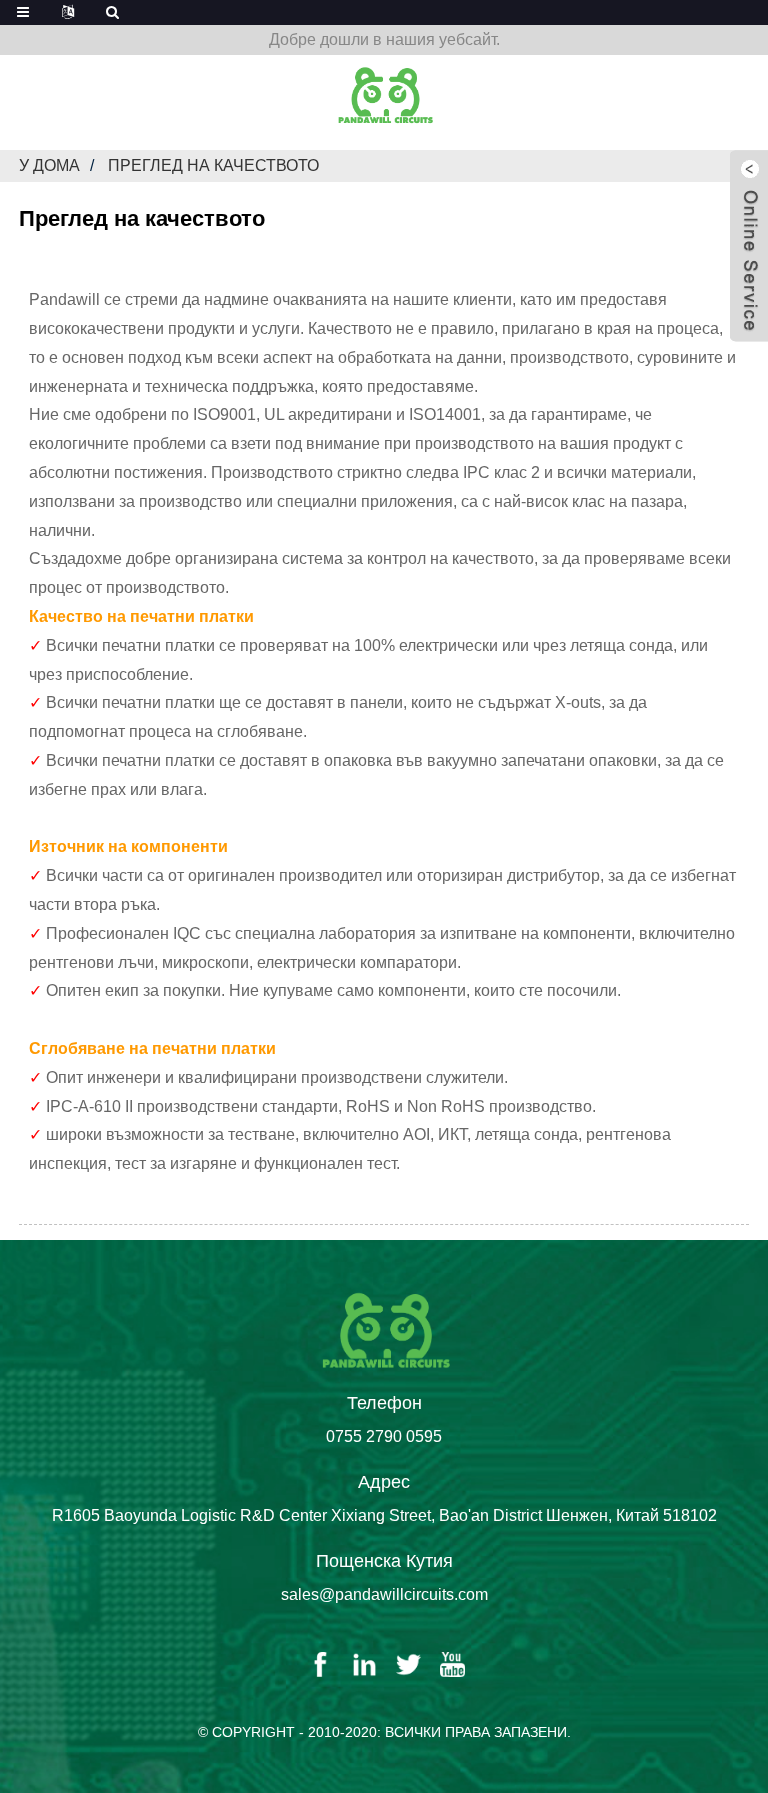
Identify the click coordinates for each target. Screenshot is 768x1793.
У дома (49, 165)
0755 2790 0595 (384, 1436)
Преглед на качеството (213, 165)
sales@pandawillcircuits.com (384, 1594)
